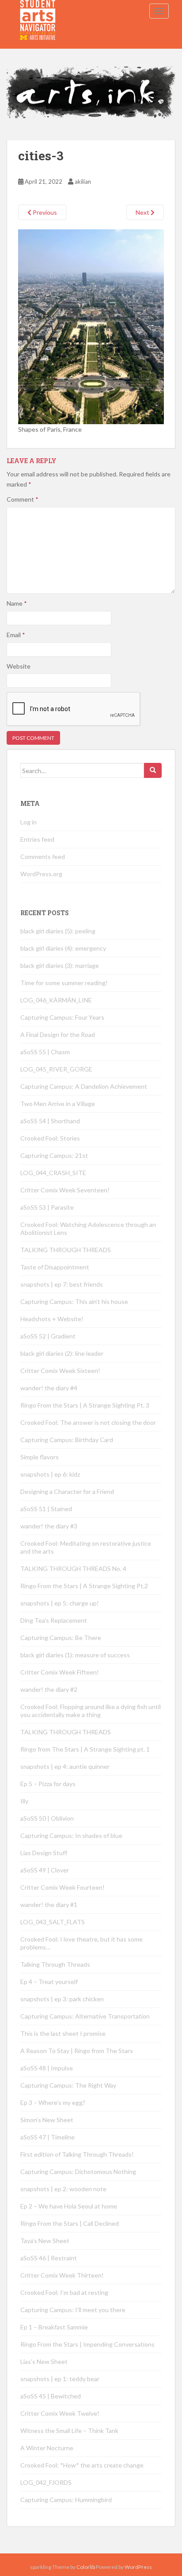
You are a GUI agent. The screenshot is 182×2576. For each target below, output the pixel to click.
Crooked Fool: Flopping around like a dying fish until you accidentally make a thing (91, 1711)
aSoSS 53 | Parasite (47, 1207)
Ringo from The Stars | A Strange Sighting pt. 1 (85, 1749)
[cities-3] (91, 326)
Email (16, 635)
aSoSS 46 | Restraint (49, 2258)
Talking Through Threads (55, 1964)
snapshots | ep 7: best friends (62, 1284)
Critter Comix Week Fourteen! (63, 1887)
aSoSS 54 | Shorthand (50, 1121)
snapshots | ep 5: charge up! (60, 1603)
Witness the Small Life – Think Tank (69, 2431)
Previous (44, 212)
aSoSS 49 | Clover (45, 1870)
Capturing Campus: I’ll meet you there (73, 2310)
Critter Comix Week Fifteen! (60, 1672)
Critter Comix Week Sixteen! (60, 1371)
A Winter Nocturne (47, 2448)
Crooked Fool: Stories (50, 1138)
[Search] (153, 770)
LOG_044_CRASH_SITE (53, 1173)
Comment (23, 499)
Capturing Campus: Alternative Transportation (85, 2016)
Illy (24, 1801)
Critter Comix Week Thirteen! (62, 2275)
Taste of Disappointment (55, 1267)
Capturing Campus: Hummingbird (66, 2500)
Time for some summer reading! (64, 983)
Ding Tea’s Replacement (54, 1620)
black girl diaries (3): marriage (60, 965)
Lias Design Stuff (44, 1853)
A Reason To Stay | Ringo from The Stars (77, 2051)
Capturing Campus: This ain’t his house (74, 1302)
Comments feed (43, 857)
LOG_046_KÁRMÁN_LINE (56, 1000)
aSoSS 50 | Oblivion (47, 1818)
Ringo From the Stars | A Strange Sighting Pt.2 (84, 1586)
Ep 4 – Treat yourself (49, 1982)
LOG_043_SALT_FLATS (53, 1922)
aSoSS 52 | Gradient (48, 1336)
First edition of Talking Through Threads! (77, 2154)
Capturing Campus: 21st (54, 1155)
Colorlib (86, 2567)
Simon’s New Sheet (47, 2120)
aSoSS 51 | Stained (46, 1509)
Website (19, 666)
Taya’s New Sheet (45, 2241)
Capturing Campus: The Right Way (68, 2085)
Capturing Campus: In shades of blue (71, 1835)
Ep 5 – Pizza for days (48, 1784)
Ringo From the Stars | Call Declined (70, 2223)
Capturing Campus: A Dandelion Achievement (84, 1086)
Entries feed (37, 839)
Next (143, 212)
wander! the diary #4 (49, 1388)
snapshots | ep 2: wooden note (63, 2189)
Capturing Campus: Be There (61, 1638)
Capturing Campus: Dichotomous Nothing (78, 2172)
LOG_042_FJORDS (46, 2482)
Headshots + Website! (52, 1319)
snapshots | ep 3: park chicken (62, 1999)
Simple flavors (40, 1457)
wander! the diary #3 (49, 1526)
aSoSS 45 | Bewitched (51, 2396)
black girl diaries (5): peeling (58, 931)
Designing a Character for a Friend (67, 1491)
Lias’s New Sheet (44, 2361)
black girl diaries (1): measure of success (75, 1655)
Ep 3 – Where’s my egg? (53, 2102)
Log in (28, 822)
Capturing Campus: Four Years (62, 1017)
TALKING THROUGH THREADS (66, 1250)
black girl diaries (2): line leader (62, 1353)
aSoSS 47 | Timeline (47, 2137)
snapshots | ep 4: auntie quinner (65, 1766)
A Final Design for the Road (58, 1035)
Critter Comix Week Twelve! (60, 2413)
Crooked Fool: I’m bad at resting (64, 2292)
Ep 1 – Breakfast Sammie (54, 2327)
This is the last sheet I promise (63, 2033)
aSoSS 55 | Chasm (45, 1052)
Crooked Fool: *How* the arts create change (82, 2465)
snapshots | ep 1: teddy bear (60, 2379)
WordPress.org (41, 874)
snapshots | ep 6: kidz (50, 1474)
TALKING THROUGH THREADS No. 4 (73, 1568)
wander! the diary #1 (49, 1905)
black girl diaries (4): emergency (63, 948)
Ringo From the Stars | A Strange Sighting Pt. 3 (85, 1405)
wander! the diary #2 (49, 1689)
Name (17, 603)
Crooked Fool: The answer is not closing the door (88, 1422)
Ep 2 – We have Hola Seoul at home (69, 2206)
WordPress (138, 2567)
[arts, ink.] (38, 11)
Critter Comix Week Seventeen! (65, 1190)
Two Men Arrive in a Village (58, 1104)
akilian (83, 182)
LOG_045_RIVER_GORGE (56, 1069)
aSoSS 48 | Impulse (47, 2068)
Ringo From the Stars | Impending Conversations (87, 2344)
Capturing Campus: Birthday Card (67, 1440)
